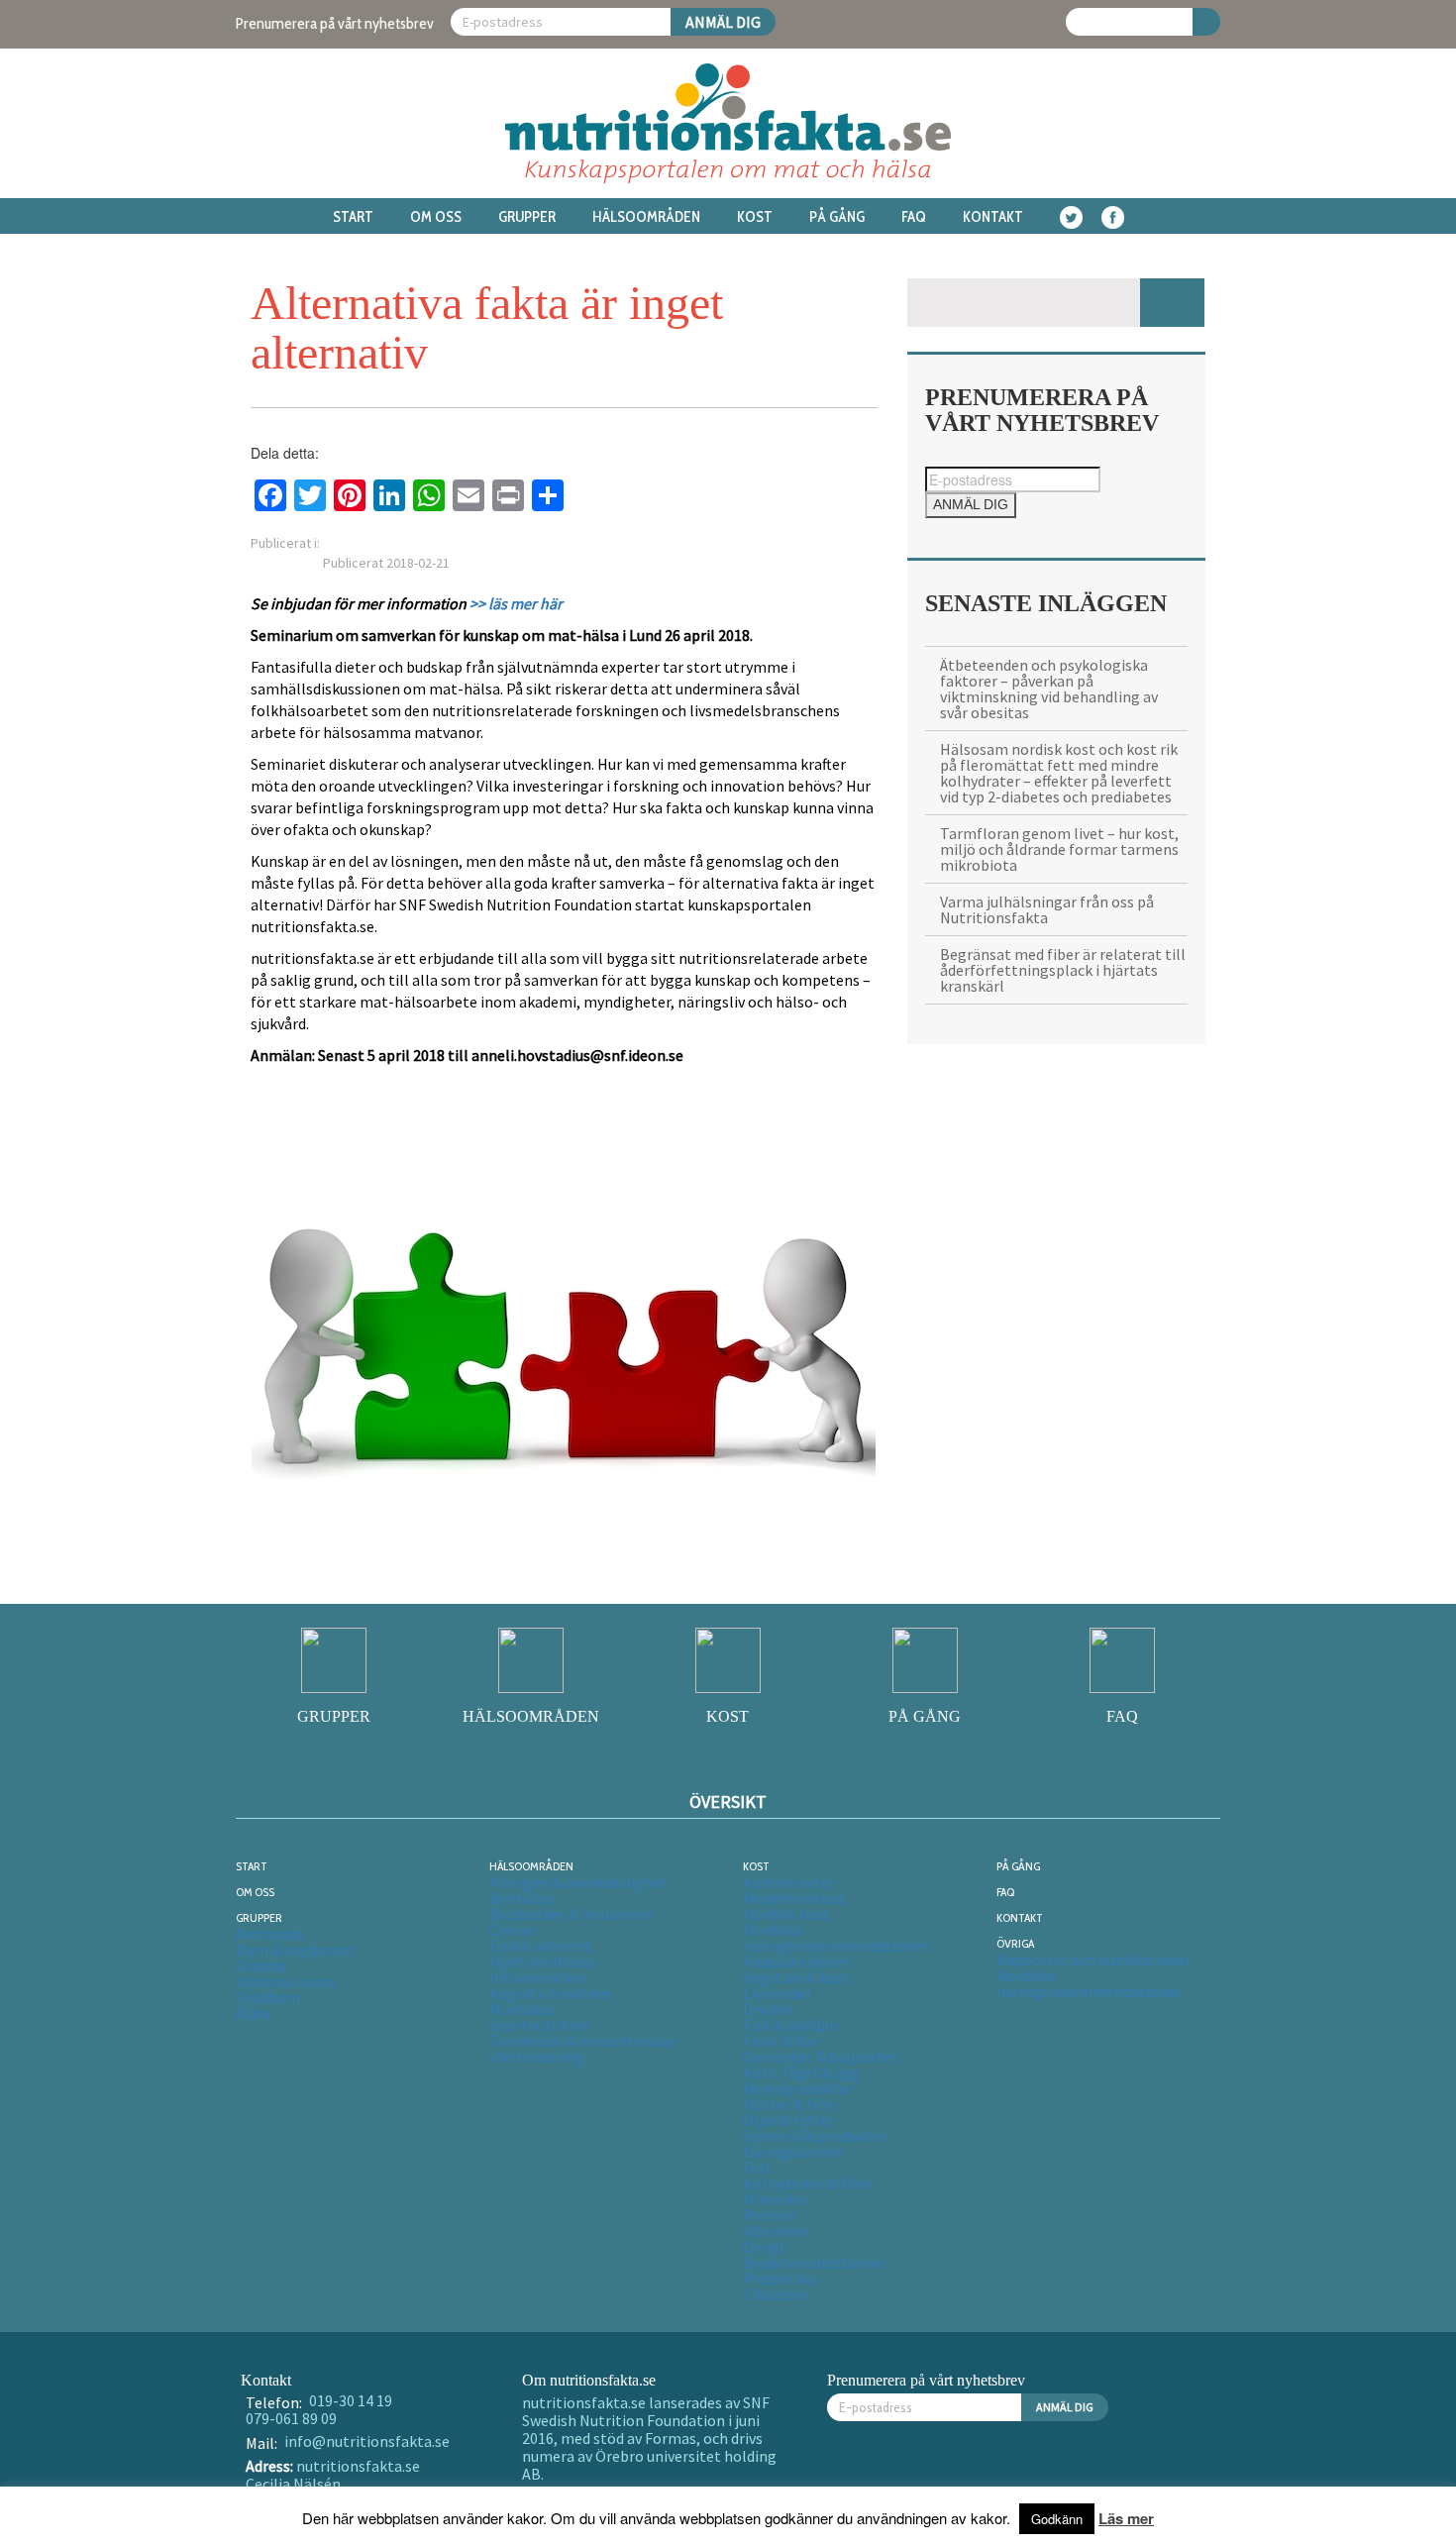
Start (353, 217)
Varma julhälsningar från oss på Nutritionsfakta (1047, 909)
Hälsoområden (646, 217)
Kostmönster (789, 1882)
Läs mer (1126, 2518)
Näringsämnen (793, 2152)
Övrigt (765, 2247)
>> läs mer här (516, 603)
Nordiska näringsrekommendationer (835, 1938)
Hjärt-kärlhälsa (542, 1962)
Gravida (261, 1965)
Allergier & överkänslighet (578, 1882)
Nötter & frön (789, 2104)
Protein (769, 2215)
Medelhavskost (794, 1898)
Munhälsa (522, 2009)
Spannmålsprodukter (815, 2136)
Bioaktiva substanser (814, 2263)
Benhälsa (521, 1898)
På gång (837, 217)
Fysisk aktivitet (541, 1946)
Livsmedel (777, 1993)
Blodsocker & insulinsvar (572, 1914)
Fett (758, 2168)
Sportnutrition (540, 2025)
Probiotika (780, 2279)
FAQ (914, 217)
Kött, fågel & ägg (801, 2072)
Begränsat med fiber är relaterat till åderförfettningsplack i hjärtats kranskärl (1063, 970)
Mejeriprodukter (798, 2088)
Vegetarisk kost (796, 1977)
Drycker (769, 2009)
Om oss (436, 217)
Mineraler (776, 2199)
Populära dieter (796, 1962)
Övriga (1015, 1943)
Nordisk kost (786, 1914)
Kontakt (993, 217)
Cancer (513, 1930)
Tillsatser (776, 2294)
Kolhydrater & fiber (808, 2183)
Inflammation (538, 1977)
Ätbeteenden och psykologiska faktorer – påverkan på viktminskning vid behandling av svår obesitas (1049, 689)
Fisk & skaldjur (791, 2025)
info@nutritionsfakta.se (367, 2441)
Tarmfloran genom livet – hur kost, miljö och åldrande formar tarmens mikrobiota (1059, 849)
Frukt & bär (780, 2041)
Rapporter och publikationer (1094, 1960)
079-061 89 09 (291, 2418)
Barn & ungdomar (295, 1950)
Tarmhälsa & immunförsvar (582, 2041)
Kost (755, 217)
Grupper (527, 217)
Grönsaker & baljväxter (820, 2057)
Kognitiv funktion (550, 1993)
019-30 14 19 (351, 2400)
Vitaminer (777, 2231)
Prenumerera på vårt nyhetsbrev (335, 23)
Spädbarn (268, 1997)
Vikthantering (537, 2057)
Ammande (270, 1934)
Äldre (253, 2013)
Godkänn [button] (1057, 2519)
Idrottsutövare (286, 1981)
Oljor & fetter (789, 2120)
